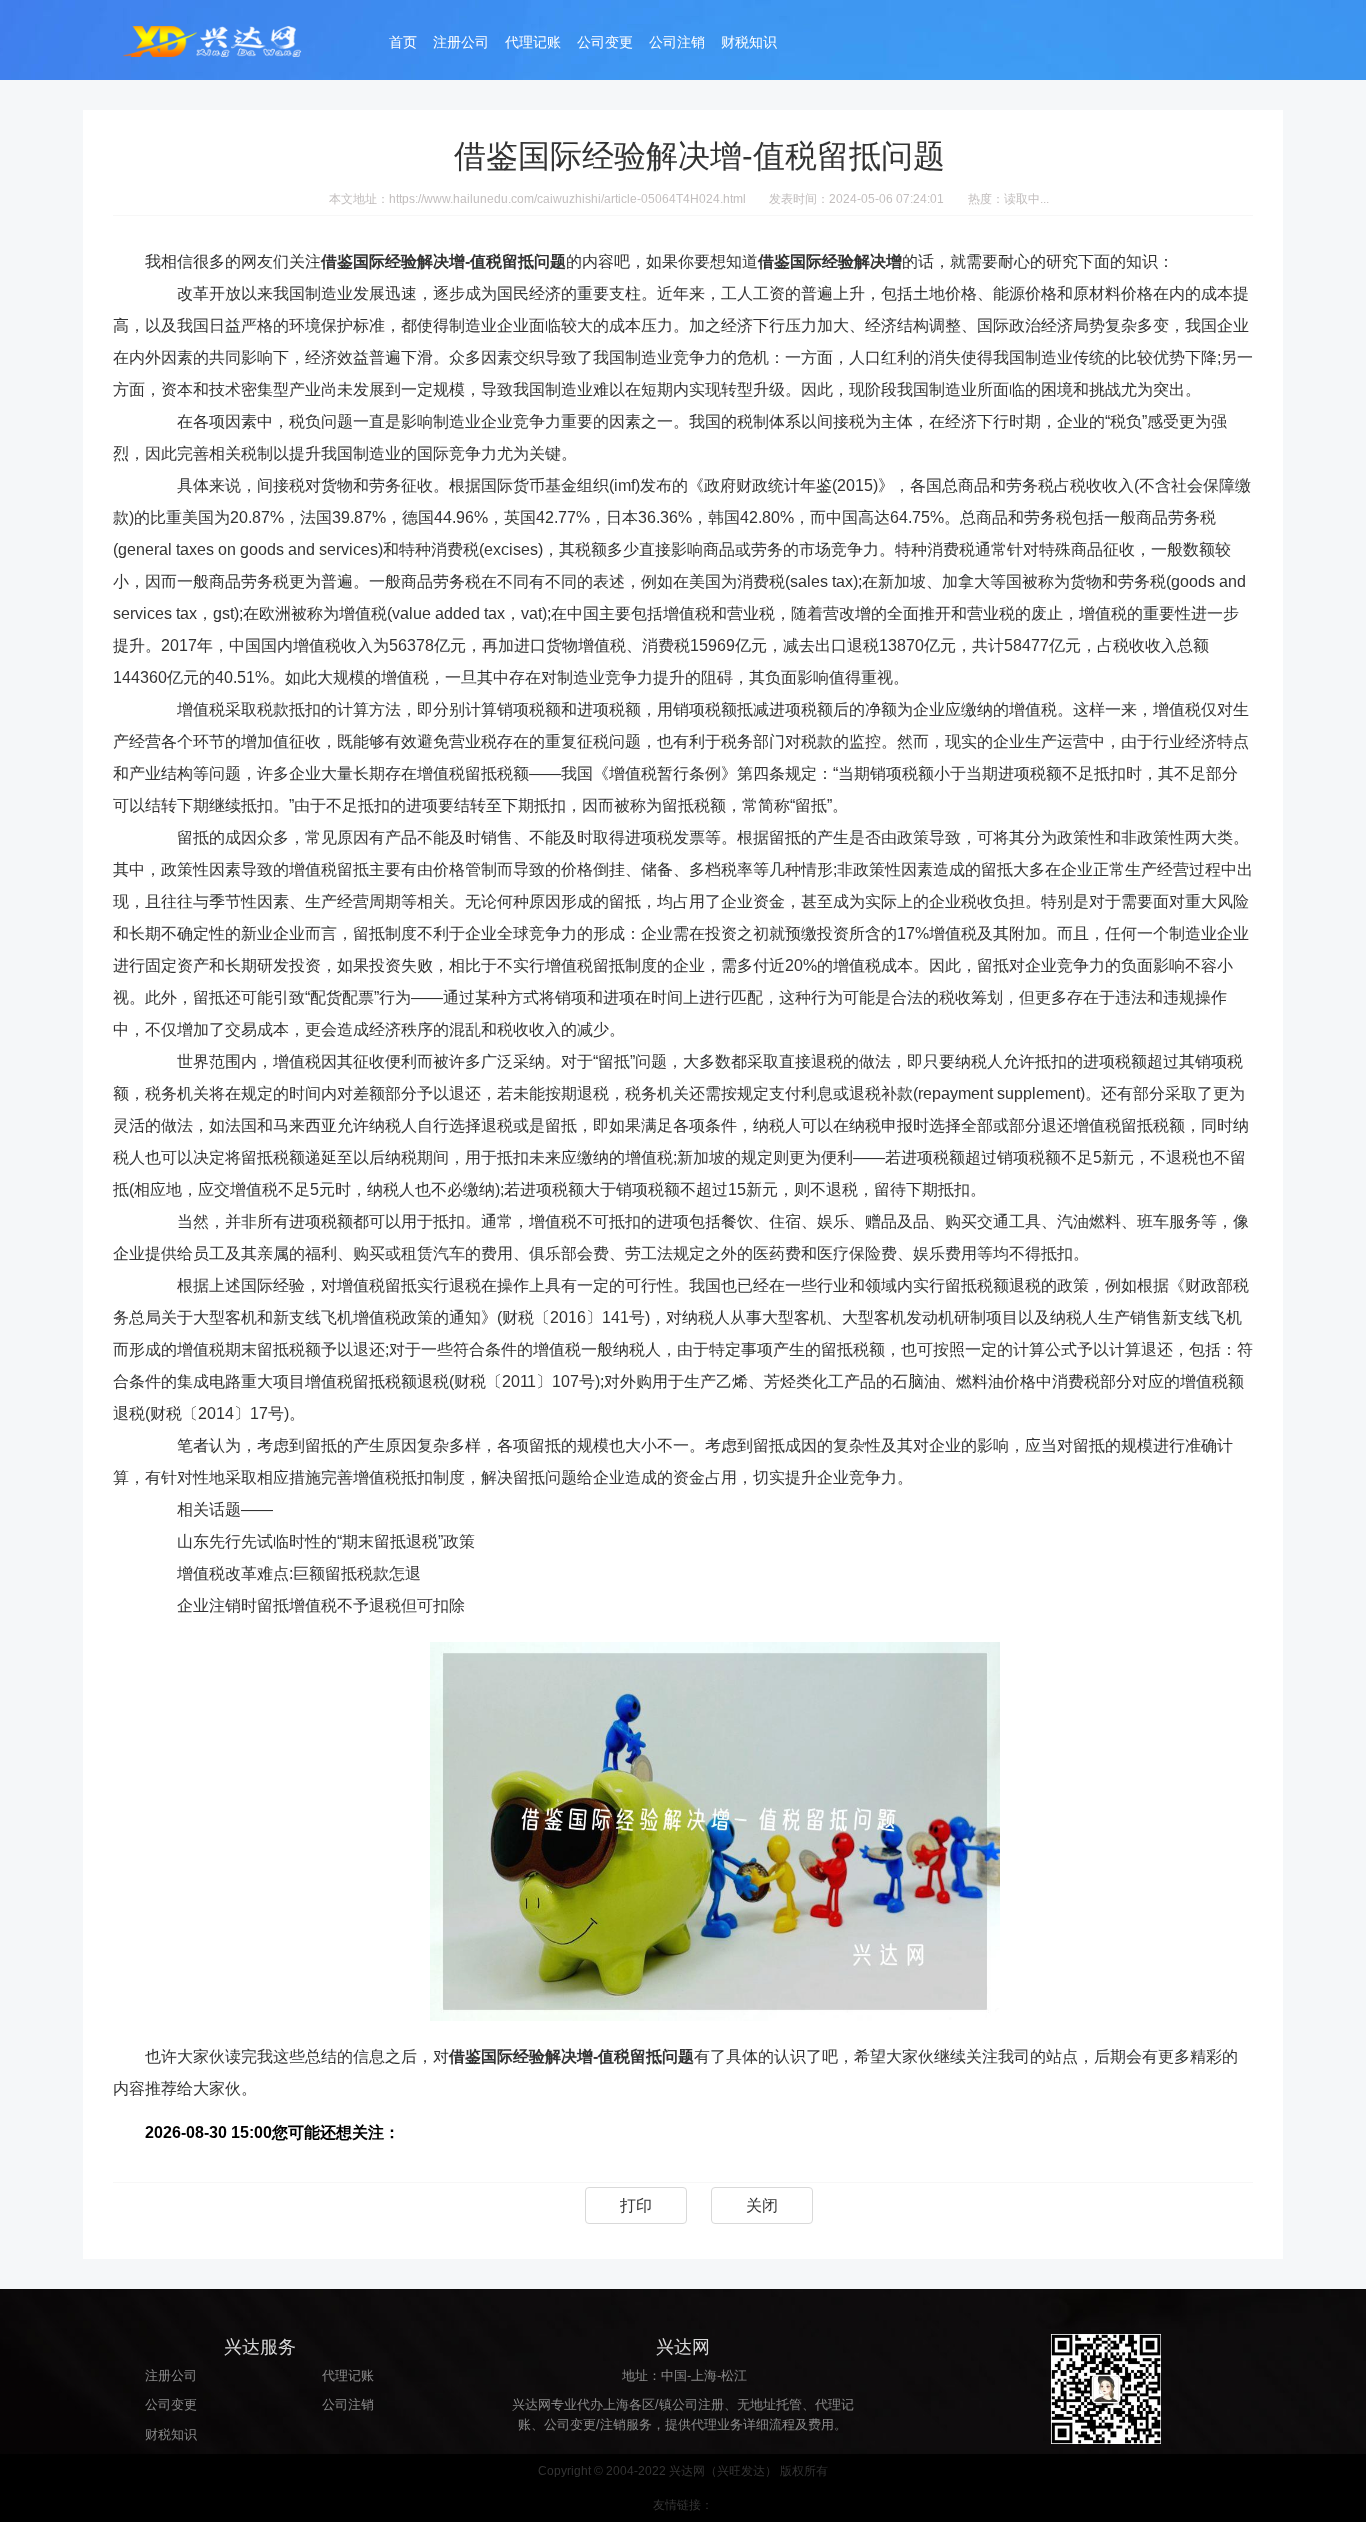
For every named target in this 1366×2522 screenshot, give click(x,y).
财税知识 (749, 42)
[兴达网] (233, 40)
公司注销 (677, 42)
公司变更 (605, 42)
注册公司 (461, 42)
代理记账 (533, 42)
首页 (403, 42)
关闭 (762, 2205)
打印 (636, 2205)
